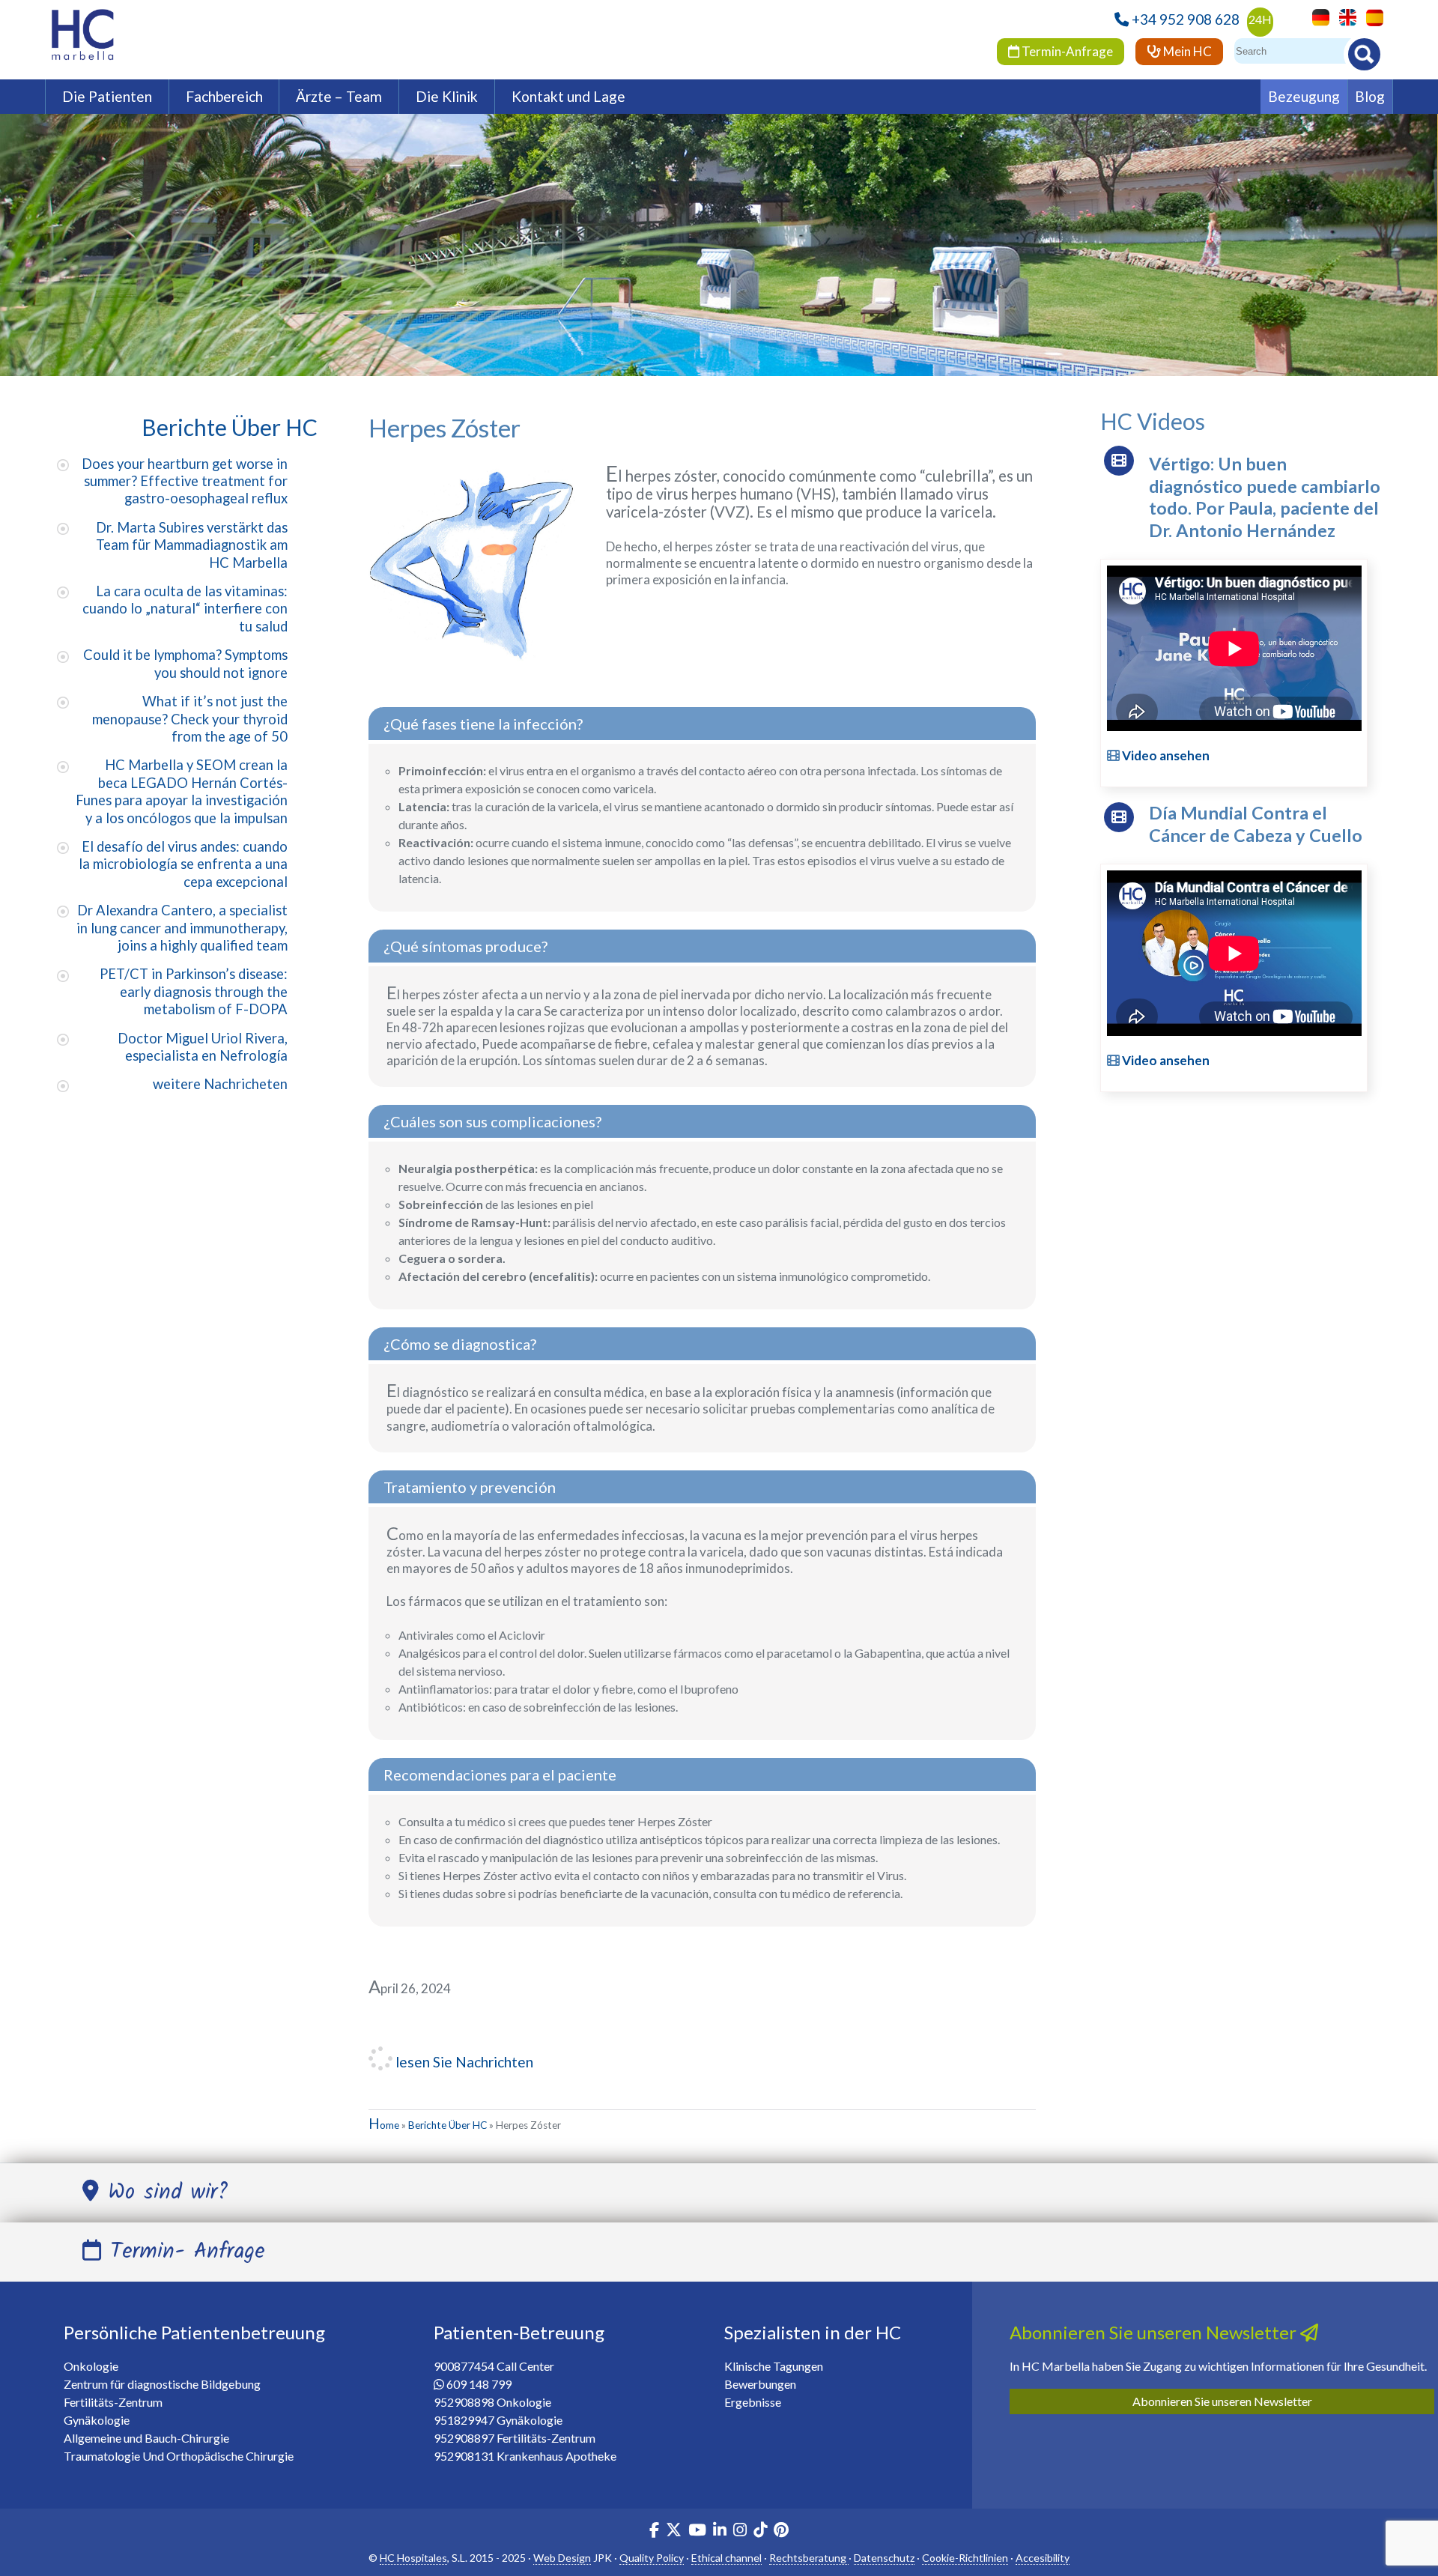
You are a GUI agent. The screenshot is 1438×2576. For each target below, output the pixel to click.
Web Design (562, 2558)
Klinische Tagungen (774, 2366)
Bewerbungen (760, 2384)
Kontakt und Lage (568, 96)
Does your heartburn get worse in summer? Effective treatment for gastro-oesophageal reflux (185, 481)
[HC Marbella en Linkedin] (720, 2531)
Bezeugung (1304, 96)
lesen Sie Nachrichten (463, 2062)
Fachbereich (224, 96)
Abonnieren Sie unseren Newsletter (1222, 2401)
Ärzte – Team (339, 96)
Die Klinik (447, 96)
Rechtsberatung (809, 2558)
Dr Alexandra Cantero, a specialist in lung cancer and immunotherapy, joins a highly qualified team (182, 928)
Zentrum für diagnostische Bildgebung (162, 2384)
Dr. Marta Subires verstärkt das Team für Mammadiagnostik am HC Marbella (192, 545)
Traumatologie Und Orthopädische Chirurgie (179, 2456)
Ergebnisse (753, 2402)
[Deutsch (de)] (1317, 16)
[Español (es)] (1371, 16)
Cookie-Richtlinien (965, 2558)
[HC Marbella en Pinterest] (781, 2531)
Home (384, 2125)
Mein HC (1186, 51)
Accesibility (1043, 2558)
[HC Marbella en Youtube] (697, 2531)
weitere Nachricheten (220, 1084)
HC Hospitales (413, 2558)
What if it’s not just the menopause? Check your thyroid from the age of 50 (190, 719)
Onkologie (91, 2366)
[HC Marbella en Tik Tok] (760, 2531)
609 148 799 (479, 2384)
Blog (1370, 96)
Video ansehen (1165, 755)
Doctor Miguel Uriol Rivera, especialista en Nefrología (203, 1047)
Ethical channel (726, 2558)
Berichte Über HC (448, 2125)
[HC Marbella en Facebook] (654, 2531)
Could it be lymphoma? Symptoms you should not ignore (185, 663)
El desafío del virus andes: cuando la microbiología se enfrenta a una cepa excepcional (183, 864)
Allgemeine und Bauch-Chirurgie (146, 2438)
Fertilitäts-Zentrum (113, 2402)
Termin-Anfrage (1066, 51)
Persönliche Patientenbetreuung (194, 2332)
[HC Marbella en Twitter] (675, 2531)
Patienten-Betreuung (519, 2332)
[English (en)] (1344, 16)
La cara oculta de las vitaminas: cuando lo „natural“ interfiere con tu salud (185, 609)
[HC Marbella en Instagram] (740, 2531)
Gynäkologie (97, 2420)
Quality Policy (652, 2558)
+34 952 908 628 (1186, 19)
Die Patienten (107, 96)
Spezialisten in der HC (813, 2332)
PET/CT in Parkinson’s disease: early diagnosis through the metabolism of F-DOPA (194, 991)
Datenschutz (884, 2558)
